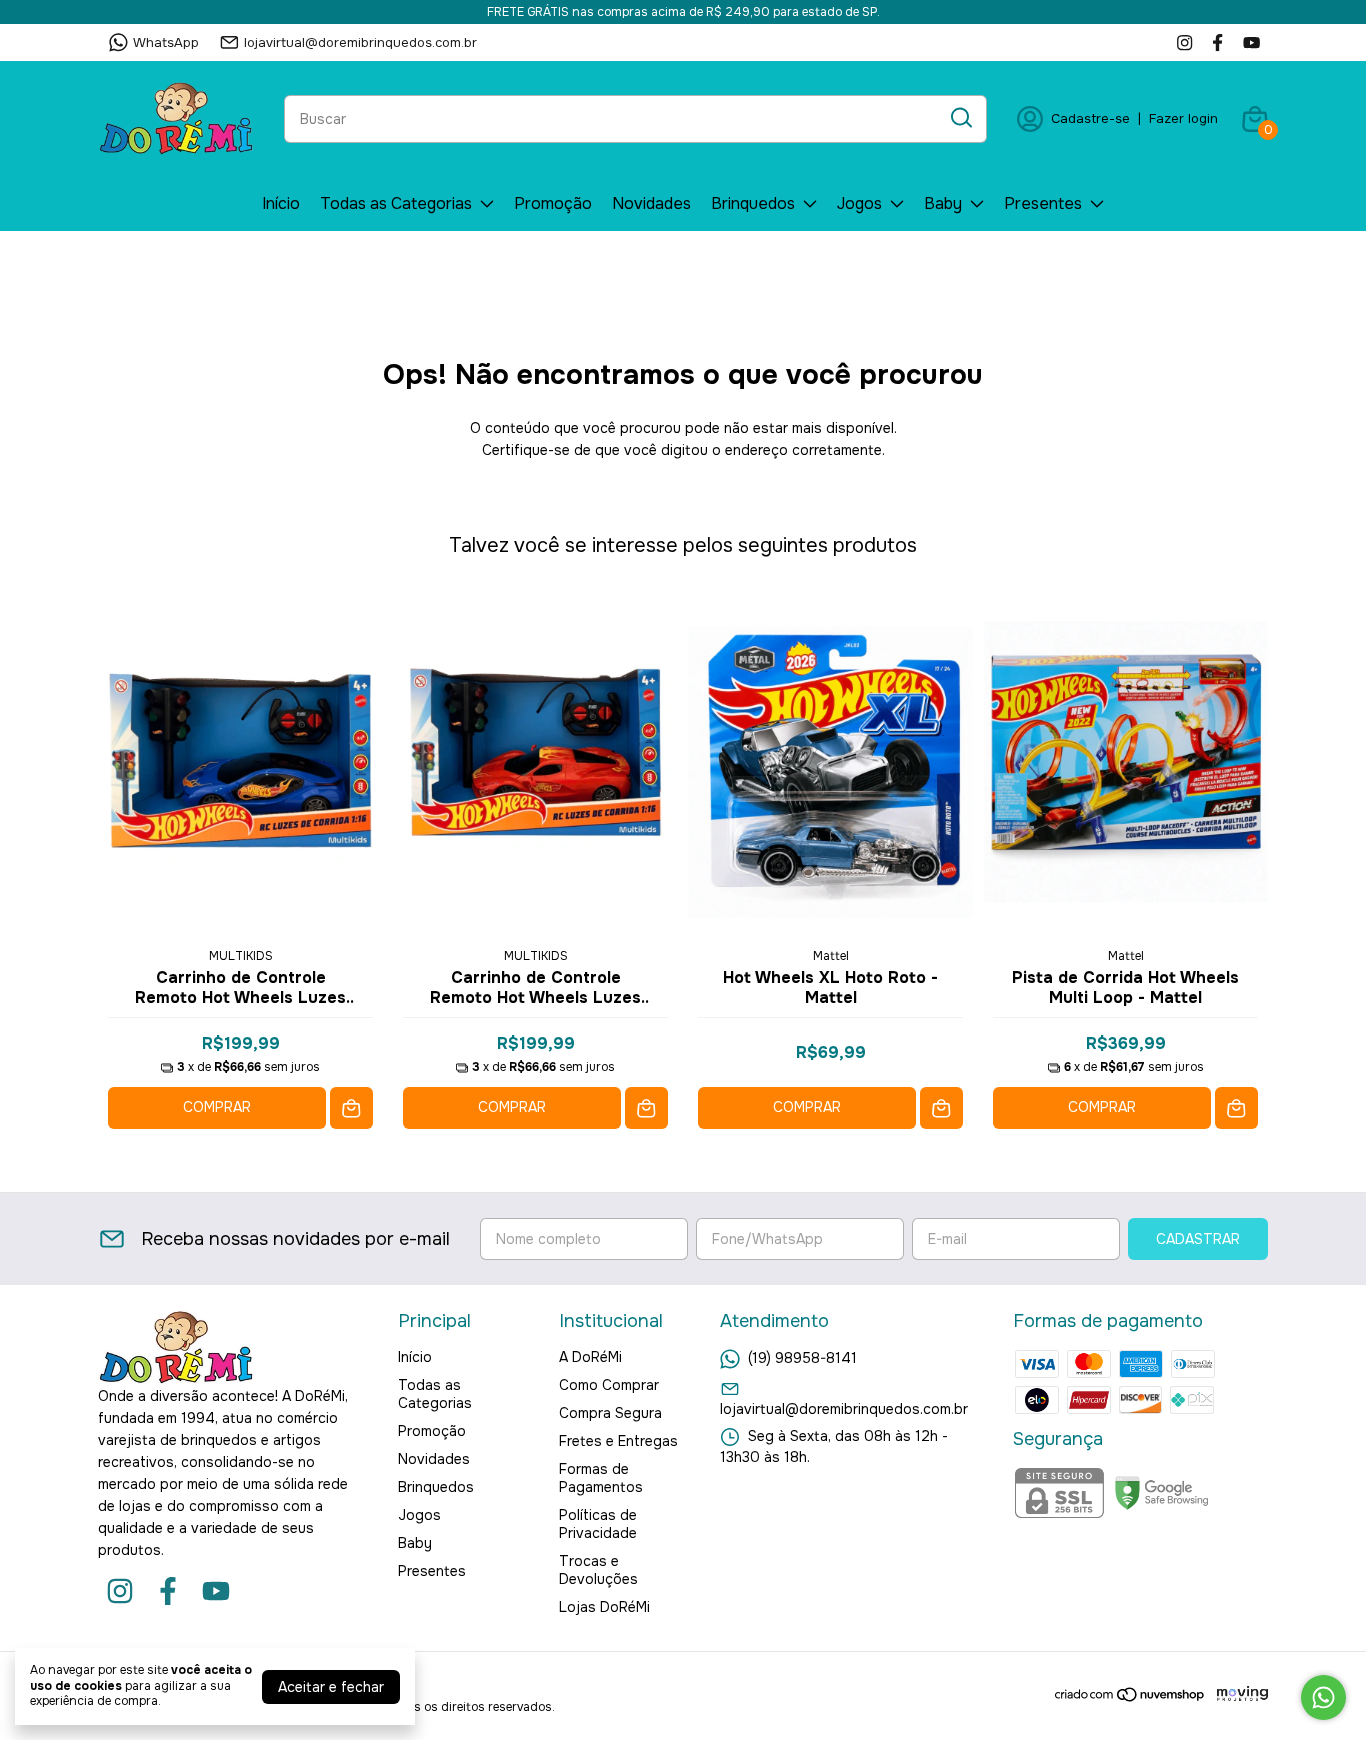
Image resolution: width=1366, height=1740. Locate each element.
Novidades (651, 203)
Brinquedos (753, 203)
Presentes (1043, 203)
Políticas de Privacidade (598, 1524)
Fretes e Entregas (618, 1441)
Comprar (217, 1107)
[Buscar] (960, 118)
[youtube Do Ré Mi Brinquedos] (1251, 42)
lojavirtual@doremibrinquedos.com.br (360, 42)
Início (281, 203)
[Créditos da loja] (1237, 1694)
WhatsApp (166, 42)
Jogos (859, 203)
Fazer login (1183, 118)
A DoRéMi (590, 1357)
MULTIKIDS (241, 956)
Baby (943, 203)
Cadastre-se (1090, 118)
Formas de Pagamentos (601, 1478)
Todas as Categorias (396, 203)
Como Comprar (609, 1385)
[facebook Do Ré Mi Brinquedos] (1217, 42)
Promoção (553, 203)
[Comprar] (351, 1108)
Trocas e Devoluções (598, 1570)
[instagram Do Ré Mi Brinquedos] (1184, 42)
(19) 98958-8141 (802, 1358)
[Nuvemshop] (1130, 1698)
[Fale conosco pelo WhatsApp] (1323, 1697)
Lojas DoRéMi (604, 1607)
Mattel (831, 956)
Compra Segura (610, 1413)
